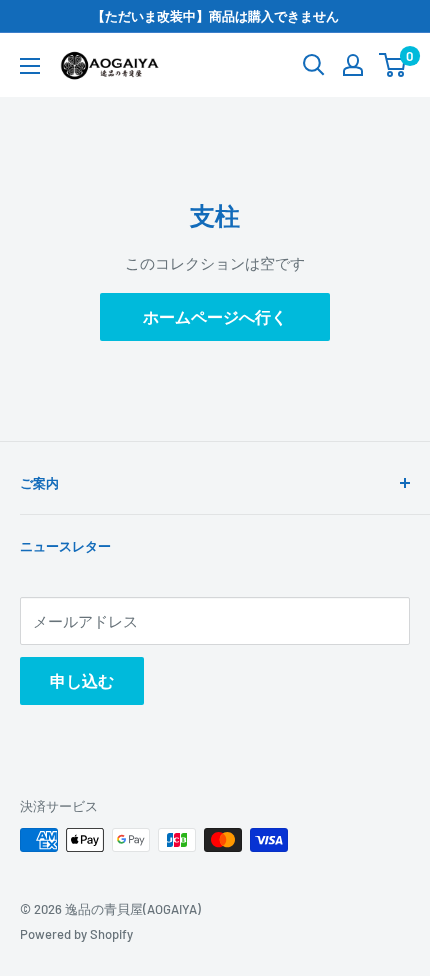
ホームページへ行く (215, 316)
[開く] (314, 65)
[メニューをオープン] (30, 66)
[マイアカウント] (353, 65)
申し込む (82, 680)
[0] (393, 65)
